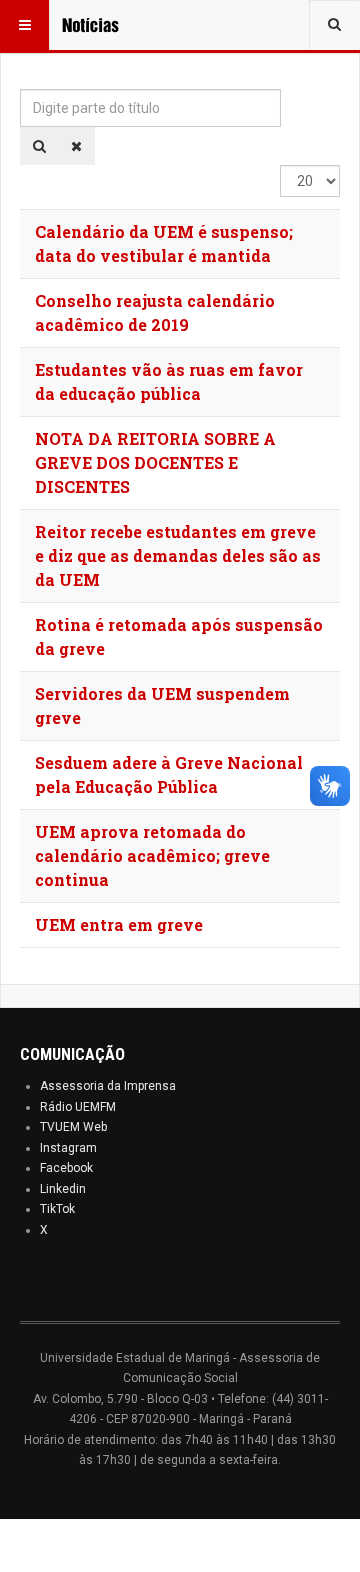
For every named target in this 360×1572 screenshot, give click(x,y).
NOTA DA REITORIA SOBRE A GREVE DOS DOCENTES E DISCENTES (155, 462)
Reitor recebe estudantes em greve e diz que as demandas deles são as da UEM (178, 555)
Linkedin (63, 1189)
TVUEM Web (73, 1127)
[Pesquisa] (39, 146)
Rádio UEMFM (78, 1107)
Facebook (66, 1168)
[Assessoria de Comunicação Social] (102, 25)
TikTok (57, 1209)
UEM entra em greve (119, 924)
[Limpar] (76, 146)
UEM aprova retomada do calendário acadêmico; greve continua (152, 855)
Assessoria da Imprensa (108, 1086)
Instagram (68, 1148)
